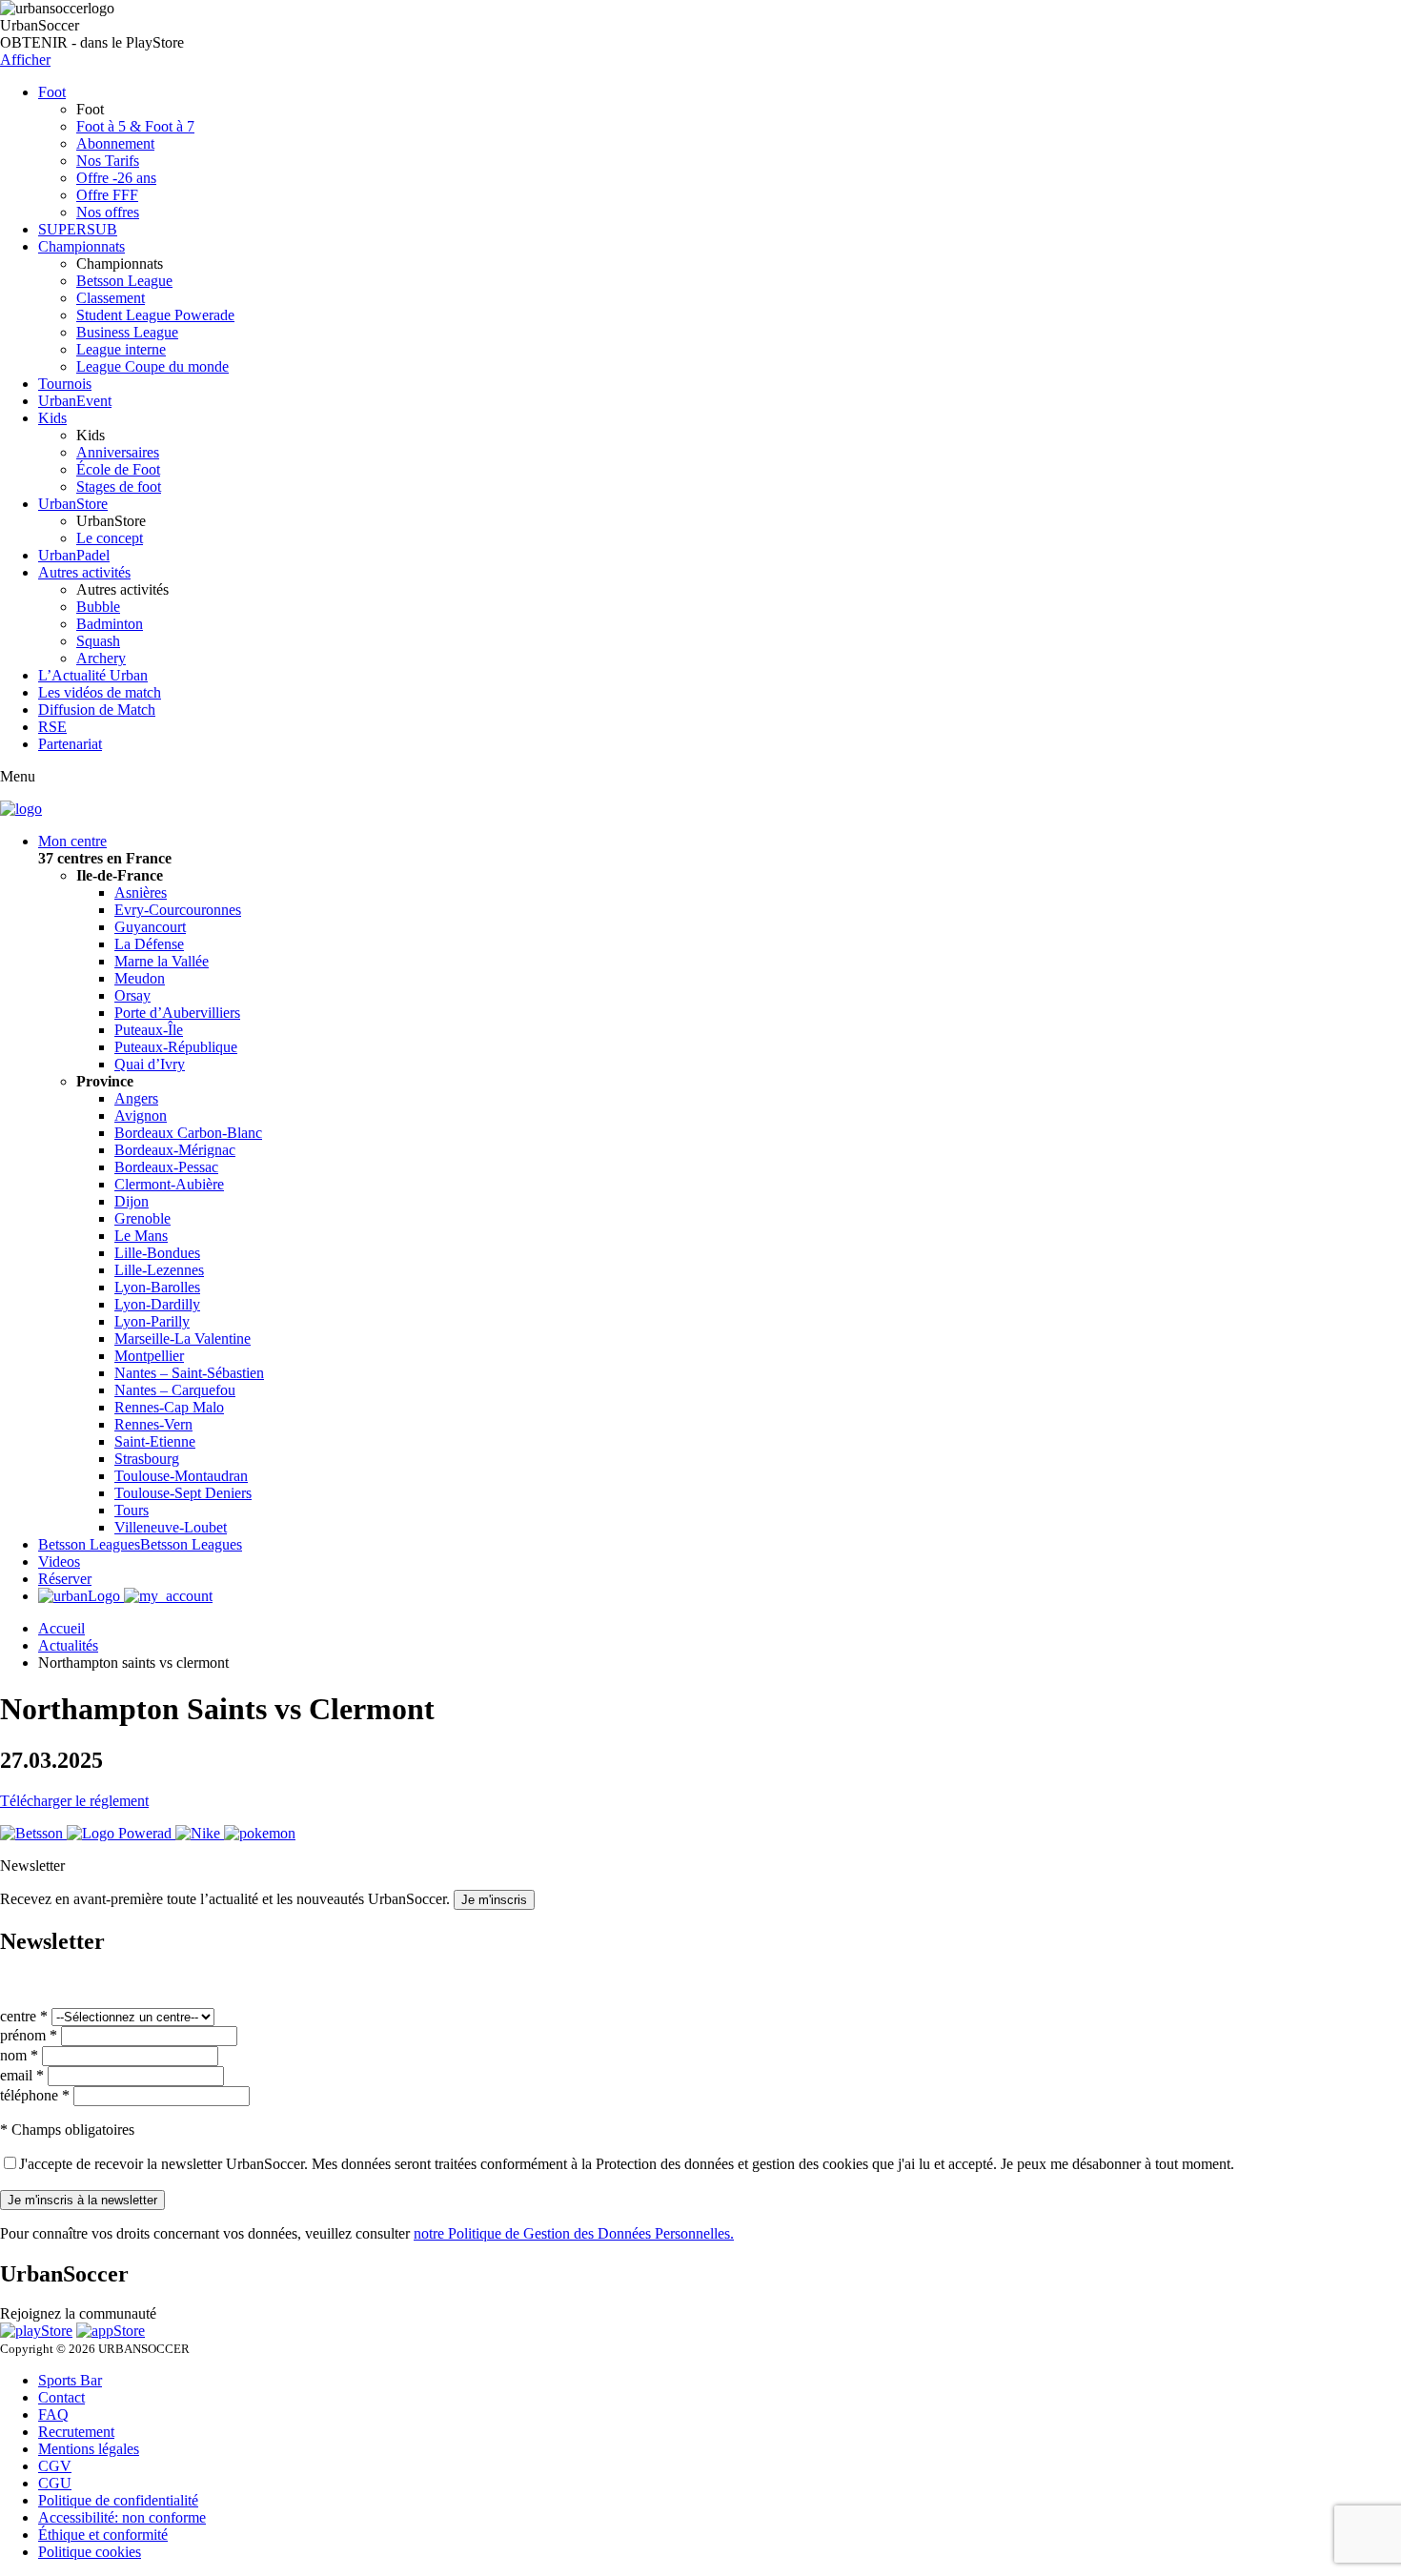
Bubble (98, 607)
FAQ (53, 2414)
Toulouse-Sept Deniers (183, 1493)
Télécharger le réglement (74, 1801)
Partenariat (70, 744)
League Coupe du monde (152, 366)
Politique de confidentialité (118, 2500)
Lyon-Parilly (152, 1321)
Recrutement (76, 2432)
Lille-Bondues (157, 1253)
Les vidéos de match (100, 692)
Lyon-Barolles (157, 1287)
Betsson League (124, 281)
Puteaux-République (176, 1047)
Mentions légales (89, 2449)
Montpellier (149, 1356)
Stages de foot (119, 487)
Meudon (140, 978)
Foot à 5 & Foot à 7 (135, 126)
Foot (52, 92)
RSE (52, 727)
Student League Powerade (155, 315)
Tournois (65, 384)
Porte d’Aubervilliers (177, 1013)
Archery (101, 658)
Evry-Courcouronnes (178, 910)
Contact (61, 2397)
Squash (98, 641)
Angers (136, 1098)
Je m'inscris (494, 1900)
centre (24, 2016)
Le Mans (141, 1236)
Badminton (110, 624)
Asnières (141, 892)
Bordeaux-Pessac (166, 1167)
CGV (55, 2466)
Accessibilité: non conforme (122, 2517)
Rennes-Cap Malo (169, 1407)
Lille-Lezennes (159, 1270)
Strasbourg (147, 1459)
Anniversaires (118, 452)
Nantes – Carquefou (175, 1390)
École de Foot (118, 469)
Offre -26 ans (116, 178)
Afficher (25, 60)
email (22, 2075)
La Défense (149, 944)
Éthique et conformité (103, 2535)
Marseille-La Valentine (183, 1339)
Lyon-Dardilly (157, 1304)
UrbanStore (73, 504)
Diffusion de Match (97, 710)
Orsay (132, 995)
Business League (127, 332)
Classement (111, 298)
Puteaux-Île (149, 1030)
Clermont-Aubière (169, 1184)
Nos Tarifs (108, 161)
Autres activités (84, 572)
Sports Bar (70, 2380)
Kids (52, 418)
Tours (132, 1510)
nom (19, 2055)
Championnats (81, 246)
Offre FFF (107, 195)
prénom (29, 2035)
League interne (121, 349)
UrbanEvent (75, 401)
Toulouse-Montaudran (181, 1476)
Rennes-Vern (153, 1424)
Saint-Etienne (155, 1441)
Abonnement (115, 143)
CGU (55, 2483)
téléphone (35, 2095)
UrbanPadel (74, 555)
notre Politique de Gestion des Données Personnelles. (574, 2233)
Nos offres (108, 212)
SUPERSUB (78, 229)
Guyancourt (150, 927)
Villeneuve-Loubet (171, 1527)
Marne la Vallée (162, 961)
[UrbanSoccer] (21, 809)
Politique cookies (90, 2552)
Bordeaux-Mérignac (175, 1150)
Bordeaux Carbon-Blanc (188, 1133)
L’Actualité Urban (93, 675)
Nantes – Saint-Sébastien (189, 1373)
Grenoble (142, 1218)
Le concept (110, 538)
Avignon (141, 1116)
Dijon (132, 1201)
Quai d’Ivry (150, 1064)
